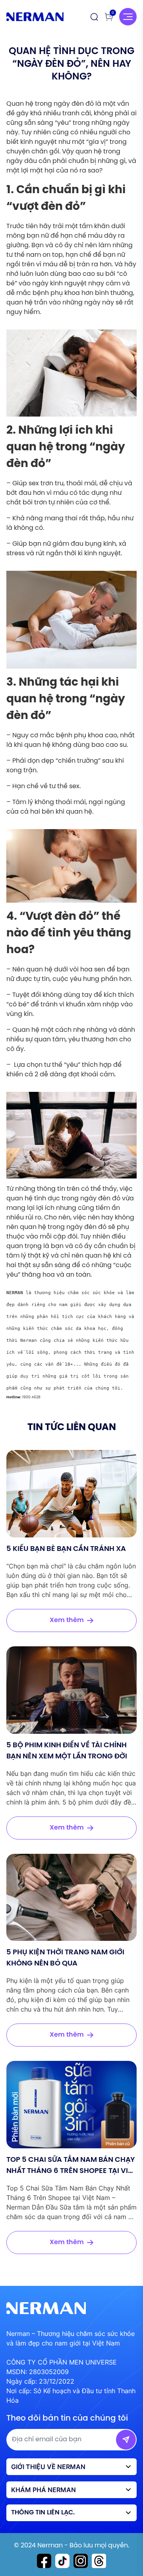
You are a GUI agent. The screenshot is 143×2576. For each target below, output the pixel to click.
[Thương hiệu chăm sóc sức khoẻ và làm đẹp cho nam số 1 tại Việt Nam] (35, 17)
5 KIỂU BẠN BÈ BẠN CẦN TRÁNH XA (66, 1549)
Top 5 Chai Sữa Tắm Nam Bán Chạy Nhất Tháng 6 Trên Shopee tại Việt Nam (71, 2171)
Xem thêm (67, 1620)
